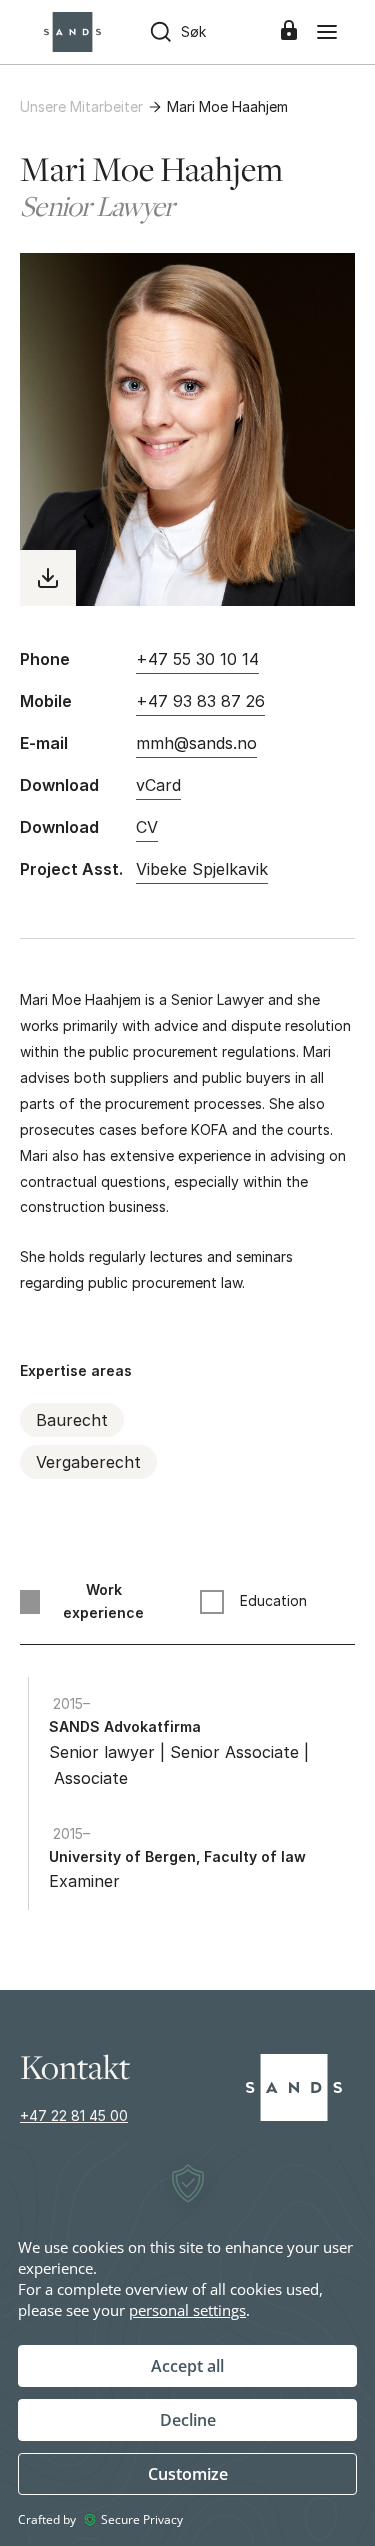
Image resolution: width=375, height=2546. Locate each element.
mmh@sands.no (196, 743)
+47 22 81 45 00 (74, 2115)
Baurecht (72, 1420)
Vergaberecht (88, 1462)
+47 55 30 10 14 (197, 659)
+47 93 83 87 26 (200, 701)
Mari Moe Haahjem (227, 106)
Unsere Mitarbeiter (81, 106)
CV (147, 827)
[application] (187, 2343)
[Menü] (327, 32)
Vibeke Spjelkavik (202, 869)
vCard (158, 785)
